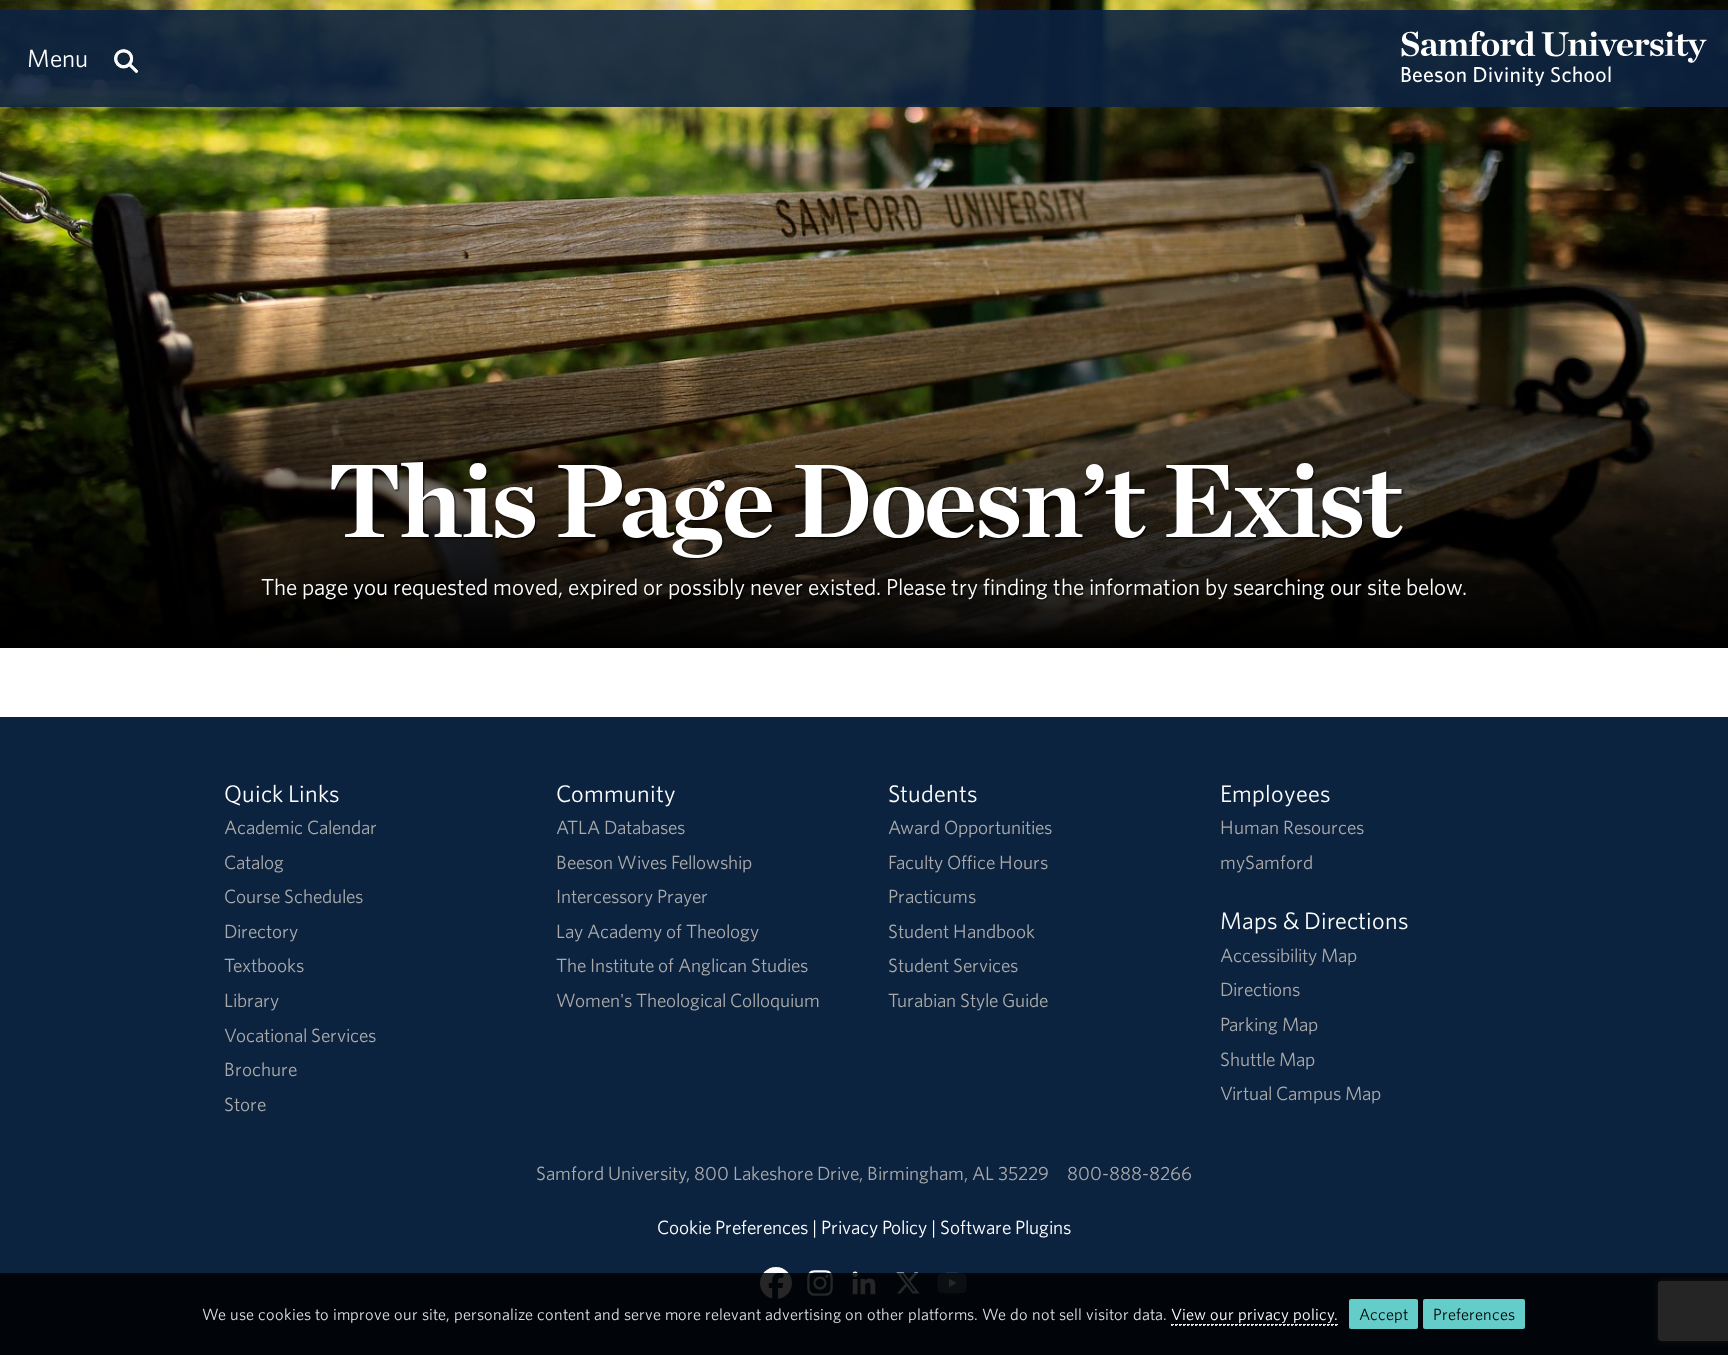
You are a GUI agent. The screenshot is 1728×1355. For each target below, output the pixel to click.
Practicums (932, 896)
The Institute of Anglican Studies (682, 965)
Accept (1383, 1314)
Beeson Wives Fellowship (654, 862)
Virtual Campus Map (1300, 1093)
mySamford (1266, 862)
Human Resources (1292, 827)
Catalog (254, 862)
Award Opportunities (970, 827)
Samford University (615, 1173)
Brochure (260, 1069)
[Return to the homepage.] (1554, 76)
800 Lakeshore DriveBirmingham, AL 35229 (871, 1173)
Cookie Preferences (732, 1227)
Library (251, 1000)
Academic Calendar (300, 827)
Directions (1260, 989)
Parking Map (1269, 1024)
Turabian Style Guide (968, 1000)
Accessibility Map (1288, 955)
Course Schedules (293, 896)
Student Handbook (961, 931)
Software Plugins (1005, 1227)
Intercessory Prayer (632, 896)
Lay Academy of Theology (657, 931)
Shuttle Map (1267, 1059)
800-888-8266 (1129, 1173)
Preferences (1474, 1314)
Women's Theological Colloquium (688, 1000)
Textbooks (264, 965)
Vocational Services (300, 1035)
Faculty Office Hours (968, 862)
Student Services (953, 965)
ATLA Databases (620, 827)
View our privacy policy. (1254, 1314)
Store (245, 1104)
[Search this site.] (126, 58)
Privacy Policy (874, 1227)
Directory (261, 931)
